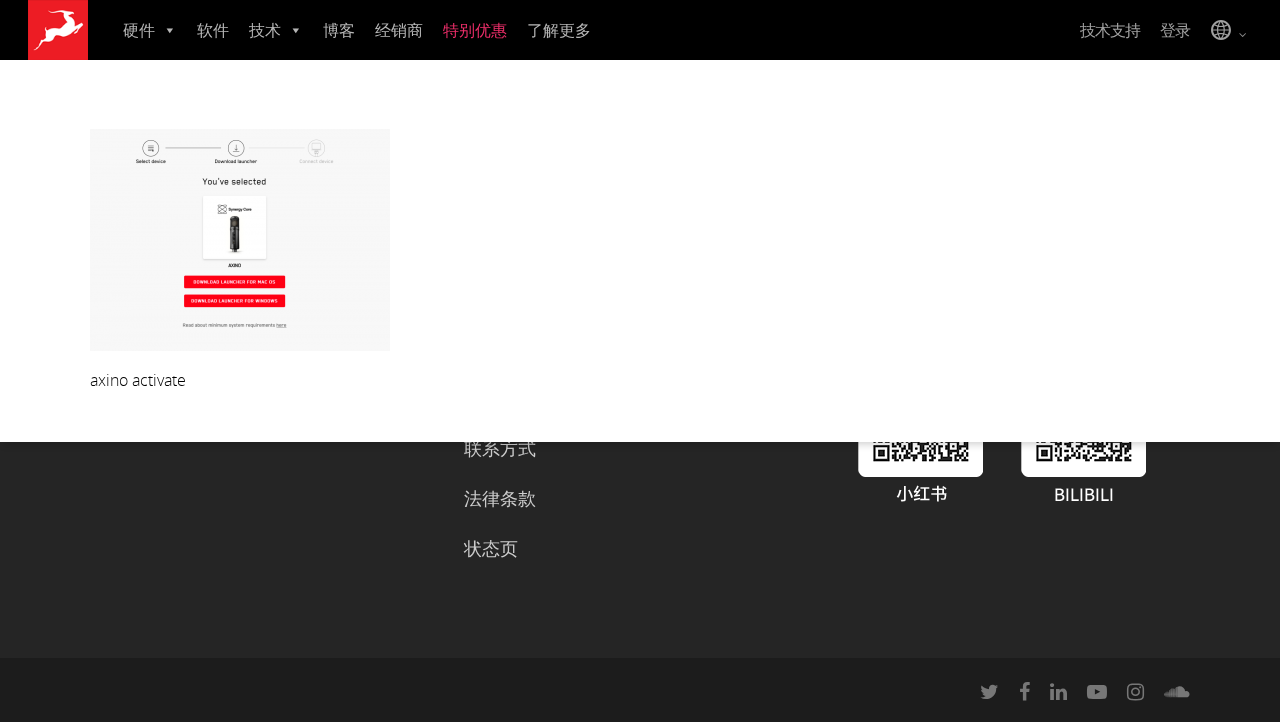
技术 (265, 30)
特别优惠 (475, 30)
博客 (339, 30)
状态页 (491, 548)
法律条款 (500, 498)
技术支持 (1110, 30)
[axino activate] (240, 345)
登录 (1175, 30)
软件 (213, 30)
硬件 (139, 30)
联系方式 (500, 448)
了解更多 (559, 30)
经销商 (399, 30)
